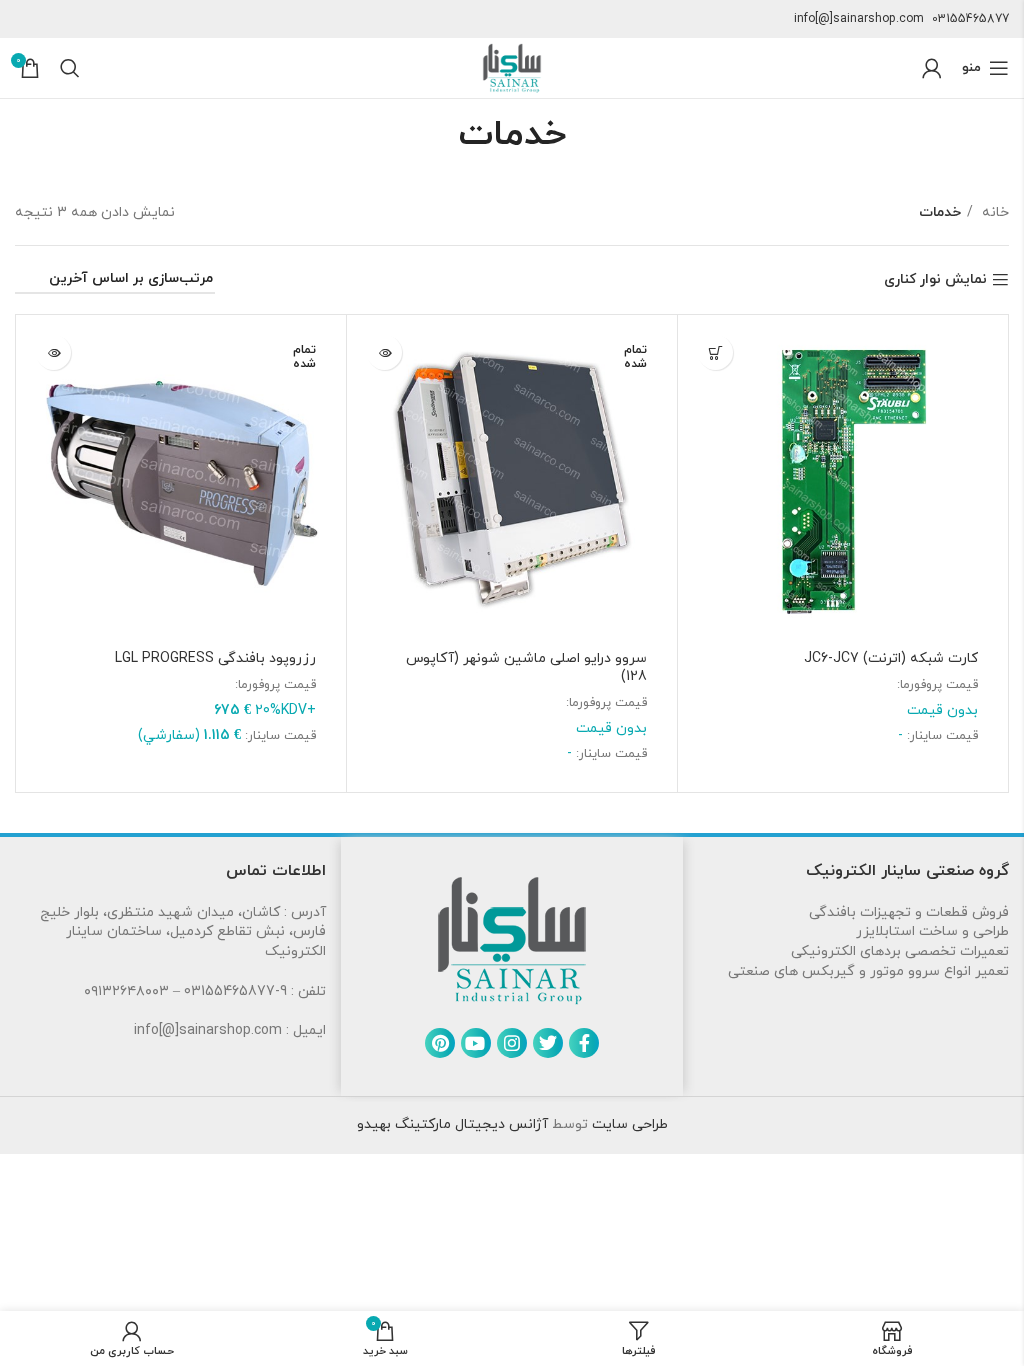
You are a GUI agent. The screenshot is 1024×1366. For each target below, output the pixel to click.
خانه (993, 212)
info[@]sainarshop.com (859, 19)
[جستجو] (70, 68)
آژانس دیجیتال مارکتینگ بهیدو (452, 1124)
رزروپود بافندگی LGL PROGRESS (215, 658)
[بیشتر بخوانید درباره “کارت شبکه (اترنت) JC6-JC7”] (715, 352)
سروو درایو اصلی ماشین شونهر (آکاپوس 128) (526, 667)
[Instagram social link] (512, 1043)
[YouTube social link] (476, 1043)
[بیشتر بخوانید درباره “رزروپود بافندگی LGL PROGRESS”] (53, 352)
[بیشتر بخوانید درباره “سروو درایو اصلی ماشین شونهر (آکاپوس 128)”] (384, 352)
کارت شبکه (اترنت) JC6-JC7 (891, 658)
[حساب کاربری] (932, 68)
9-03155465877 (235, 991)
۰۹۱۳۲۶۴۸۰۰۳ (126, 991)
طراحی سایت (628, 1124)
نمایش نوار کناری (935, 280)
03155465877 (970, 19)
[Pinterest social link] (440, 1043)
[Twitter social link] (548, 1043)
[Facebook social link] (584, 1043)
